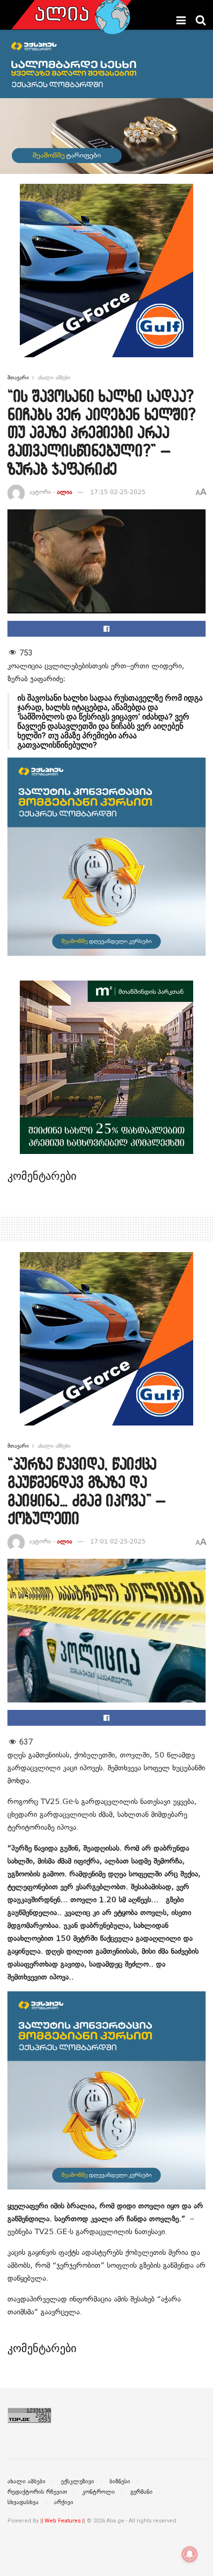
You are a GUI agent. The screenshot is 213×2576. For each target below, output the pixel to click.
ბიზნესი (120, 2481)
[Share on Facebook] (106, 629)
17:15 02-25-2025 (118, 492)
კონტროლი (99, 2492)
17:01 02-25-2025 (118, 1541)
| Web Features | (63, 2521)
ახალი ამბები (54, 378)
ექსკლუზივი (78, 2481)
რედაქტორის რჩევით (37, 2492)
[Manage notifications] (190, 2554)
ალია (65, 492)
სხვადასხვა (23, 2502)
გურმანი (141, 2492)
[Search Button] (201, 20)
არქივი (64, 2502)
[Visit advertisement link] (106, 278)
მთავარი (18, 378)
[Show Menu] (181, 20)
